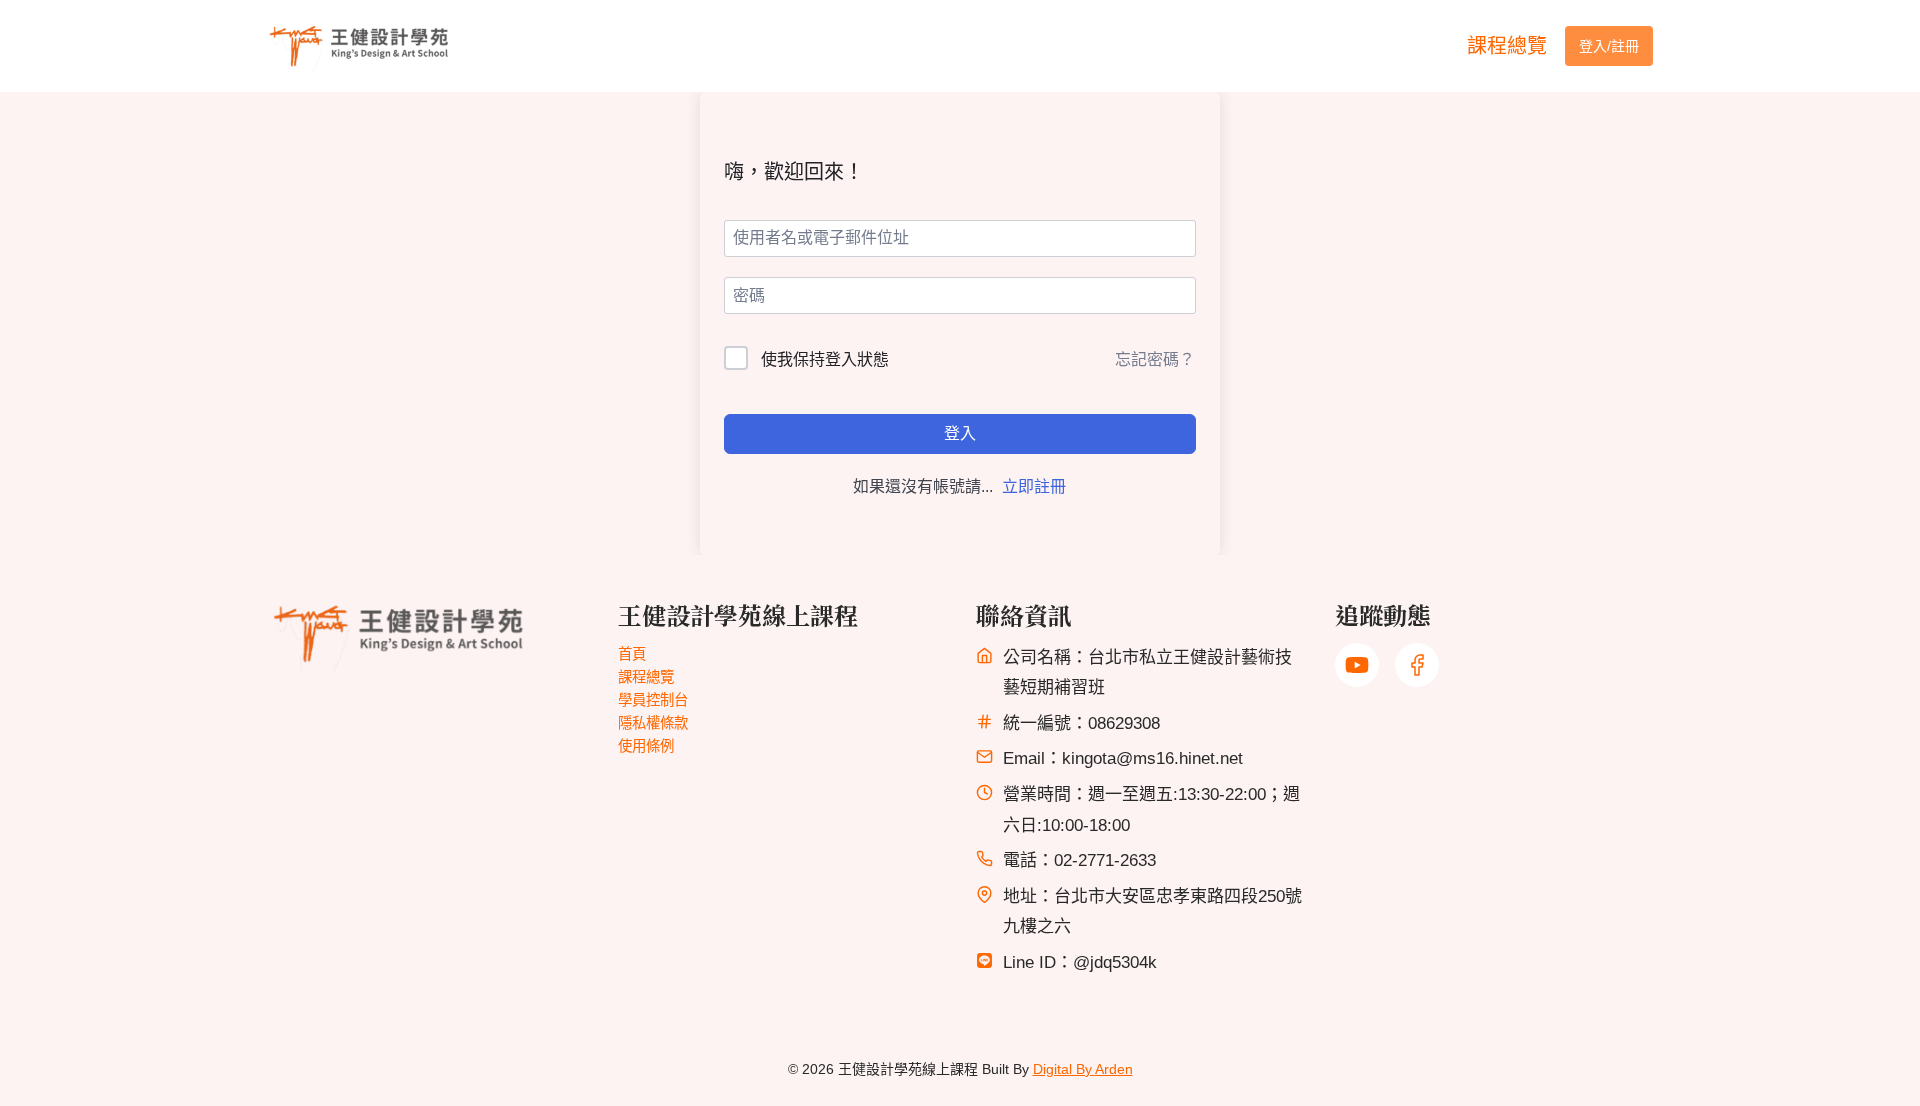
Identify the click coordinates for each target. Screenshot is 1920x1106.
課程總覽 (1507, 46)
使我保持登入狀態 (825, 359)
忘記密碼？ (1155, 359)
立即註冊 (1034, 486)
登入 (960, 433)
